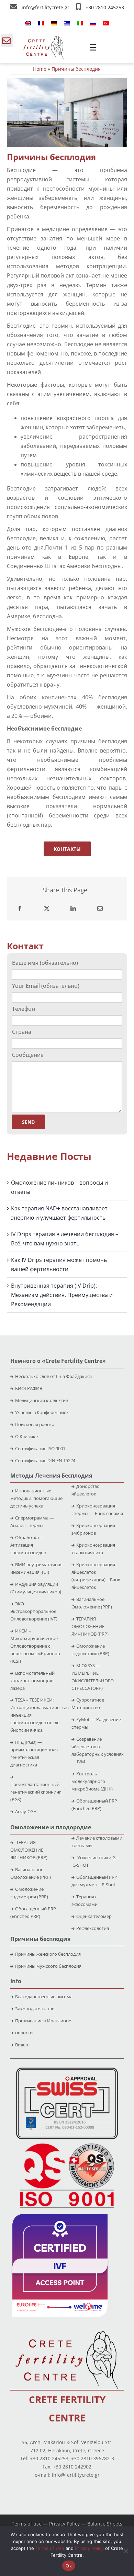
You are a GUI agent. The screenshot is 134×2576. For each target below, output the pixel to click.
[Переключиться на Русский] (93, 23)
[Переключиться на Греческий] (67, 23)
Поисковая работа (35, 1424)
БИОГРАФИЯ (29, 1388)
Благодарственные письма (44, 1997)
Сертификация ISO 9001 (40, 1448)
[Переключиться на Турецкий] (106, 23)
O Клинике (26, 1436)
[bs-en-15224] (67, 2070)
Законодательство (35, 2009)
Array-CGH (26, 1811)
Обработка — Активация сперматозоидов (28, 1545)
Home (40, 69)
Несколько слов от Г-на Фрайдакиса (53, 1376)
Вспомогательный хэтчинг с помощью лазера (32, 1681)
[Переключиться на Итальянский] (80, 23)
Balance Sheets (105, 2524)
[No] (125, 2551)
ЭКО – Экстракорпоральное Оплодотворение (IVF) (34, 1611)
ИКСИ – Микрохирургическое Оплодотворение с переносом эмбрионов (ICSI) (35, 1646)
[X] (47, 909)
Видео (22, 2045)
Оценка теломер (94, 1916)
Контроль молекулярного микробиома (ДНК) (92, 1781)
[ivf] (60, 2217)
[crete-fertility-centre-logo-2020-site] (43, 38)
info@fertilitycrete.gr (46, 7)
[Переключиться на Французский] (41, 23)
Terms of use (27, 2524)
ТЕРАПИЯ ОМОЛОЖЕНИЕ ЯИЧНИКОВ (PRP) (90, 1626)
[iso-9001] (67, 2144)
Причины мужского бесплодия (48, 1966)
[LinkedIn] (73, 909)
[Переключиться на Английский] (28, 23)
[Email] (100, 909)
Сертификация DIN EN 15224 (45, 1460)
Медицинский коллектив (42, 1400)
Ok (69, 2566)
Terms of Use (50, 2548)
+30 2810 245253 (105, 7)
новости (24, 2033)
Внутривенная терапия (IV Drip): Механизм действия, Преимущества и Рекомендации (62, 1295)
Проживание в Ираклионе (43, 2021)
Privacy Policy (64, 2524)
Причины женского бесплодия (48, 1954)
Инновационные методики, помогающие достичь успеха (36, 1498)
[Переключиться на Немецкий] (54, 23)
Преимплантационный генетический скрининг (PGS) (36, 1792)
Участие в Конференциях (42, 1412)
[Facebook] (20, 909)
